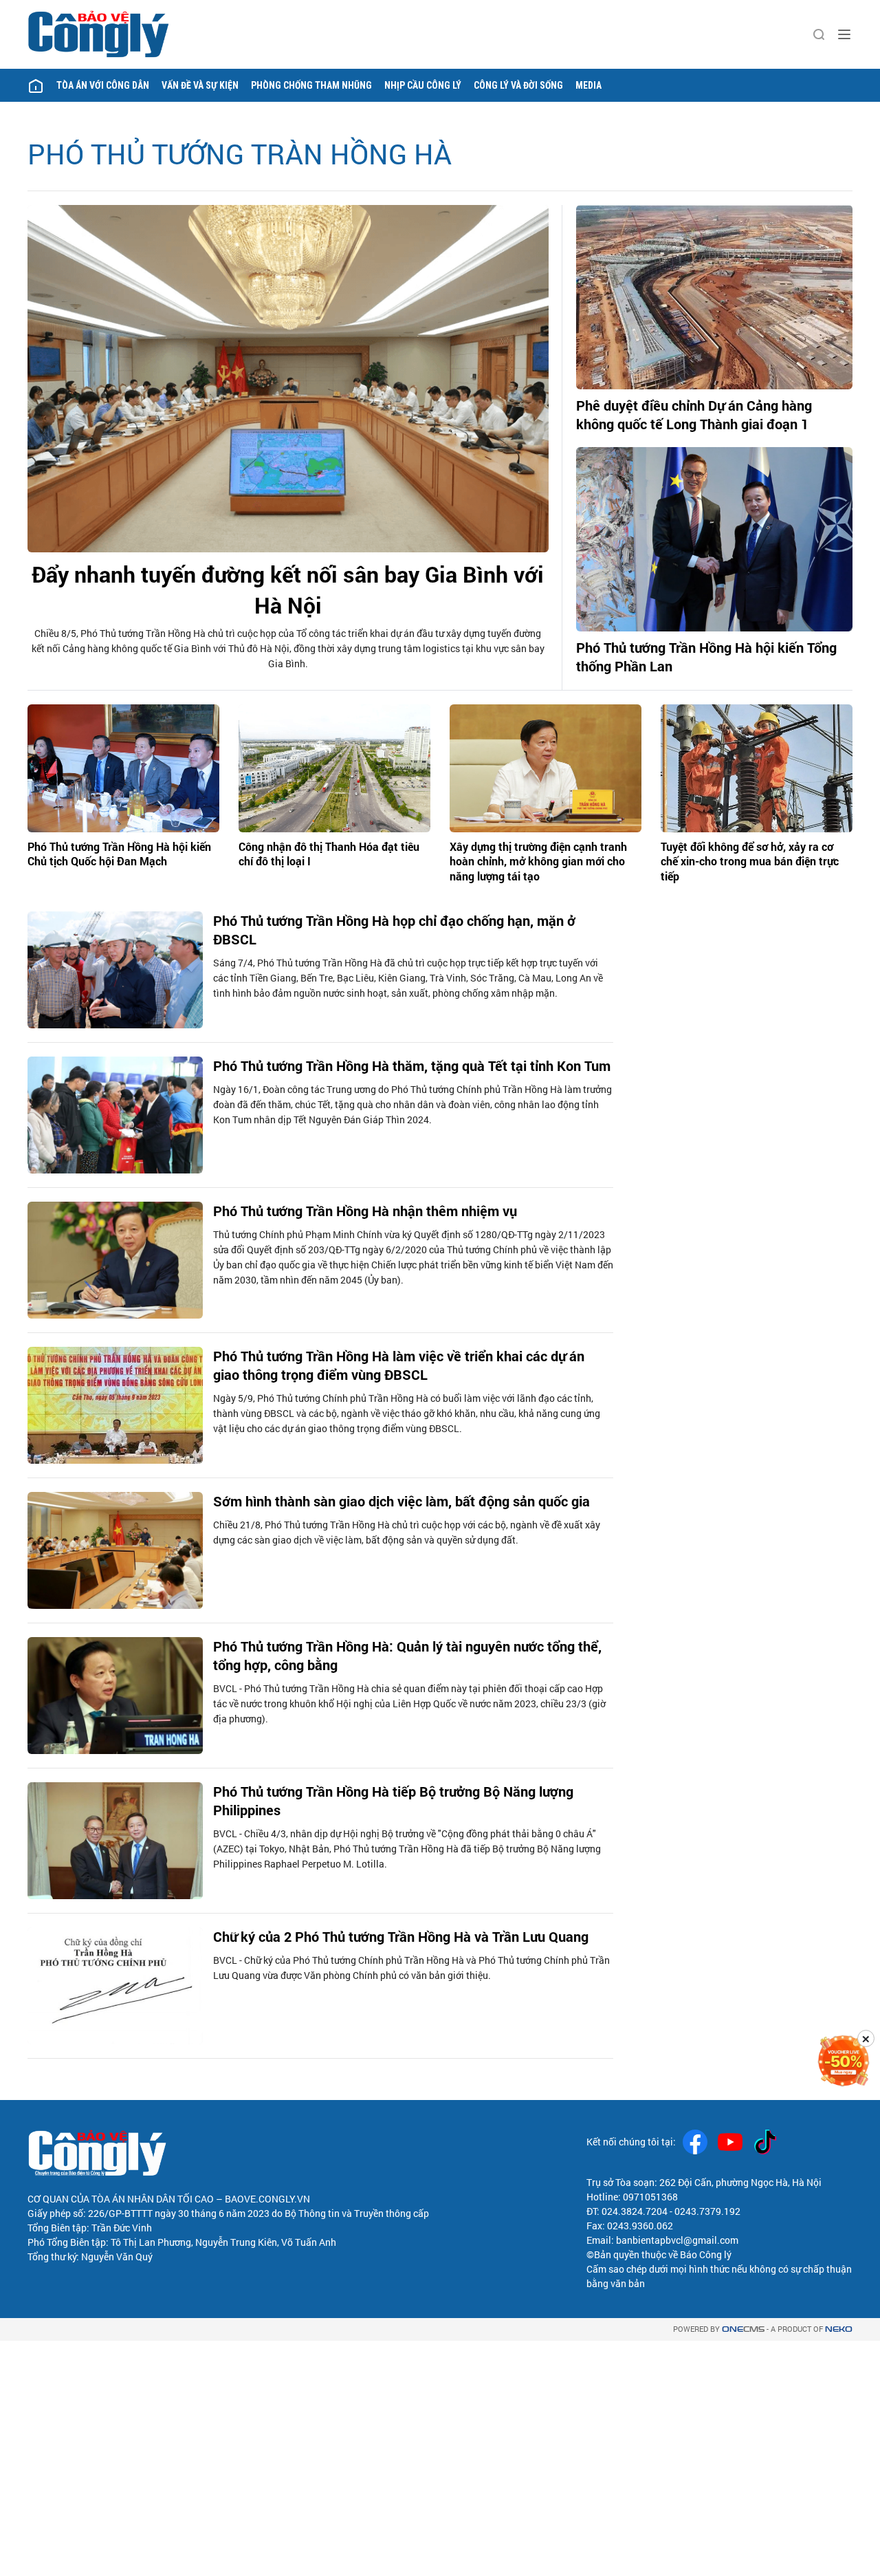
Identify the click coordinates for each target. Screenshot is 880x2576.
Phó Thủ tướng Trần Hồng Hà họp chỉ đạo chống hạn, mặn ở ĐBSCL (394, 930)
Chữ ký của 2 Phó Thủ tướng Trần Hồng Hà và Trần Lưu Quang (401, 1936)
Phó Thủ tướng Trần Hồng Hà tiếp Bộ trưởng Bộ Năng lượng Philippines (393, 1800)
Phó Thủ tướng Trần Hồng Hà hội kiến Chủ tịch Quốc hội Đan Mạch (119, 854)
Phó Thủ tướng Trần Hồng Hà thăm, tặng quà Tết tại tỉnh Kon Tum (412, 1065)
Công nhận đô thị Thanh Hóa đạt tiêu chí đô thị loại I (329, 854)
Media (588, 85)
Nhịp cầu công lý (423, 85)
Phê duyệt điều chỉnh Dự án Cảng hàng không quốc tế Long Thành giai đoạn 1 (694, 414)
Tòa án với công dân (103, 85)
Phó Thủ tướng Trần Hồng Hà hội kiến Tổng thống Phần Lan (706, 657)
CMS (743, 2329)
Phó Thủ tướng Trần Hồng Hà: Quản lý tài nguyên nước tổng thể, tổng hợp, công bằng (407, 1655)
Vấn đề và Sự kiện (200, 85)
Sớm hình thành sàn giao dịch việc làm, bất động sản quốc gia (401, 1501)
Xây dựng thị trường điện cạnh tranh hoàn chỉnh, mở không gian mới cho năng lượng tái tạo (538, 861)
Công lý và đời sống (518, 85)
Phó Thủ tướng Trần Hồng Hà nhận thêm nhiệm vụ (365, 1211)
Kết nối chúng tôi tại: (631, 2142)
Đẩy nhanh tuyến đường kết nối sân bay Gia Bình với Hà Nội (288, 589)
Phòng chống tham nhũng (311, 85)
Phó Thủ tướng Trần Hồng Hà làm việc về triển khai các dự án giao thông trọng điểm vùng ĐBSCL (399, 1365)
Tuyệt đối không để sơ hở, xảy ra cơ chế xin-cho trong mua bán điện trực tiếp (750, 861)
